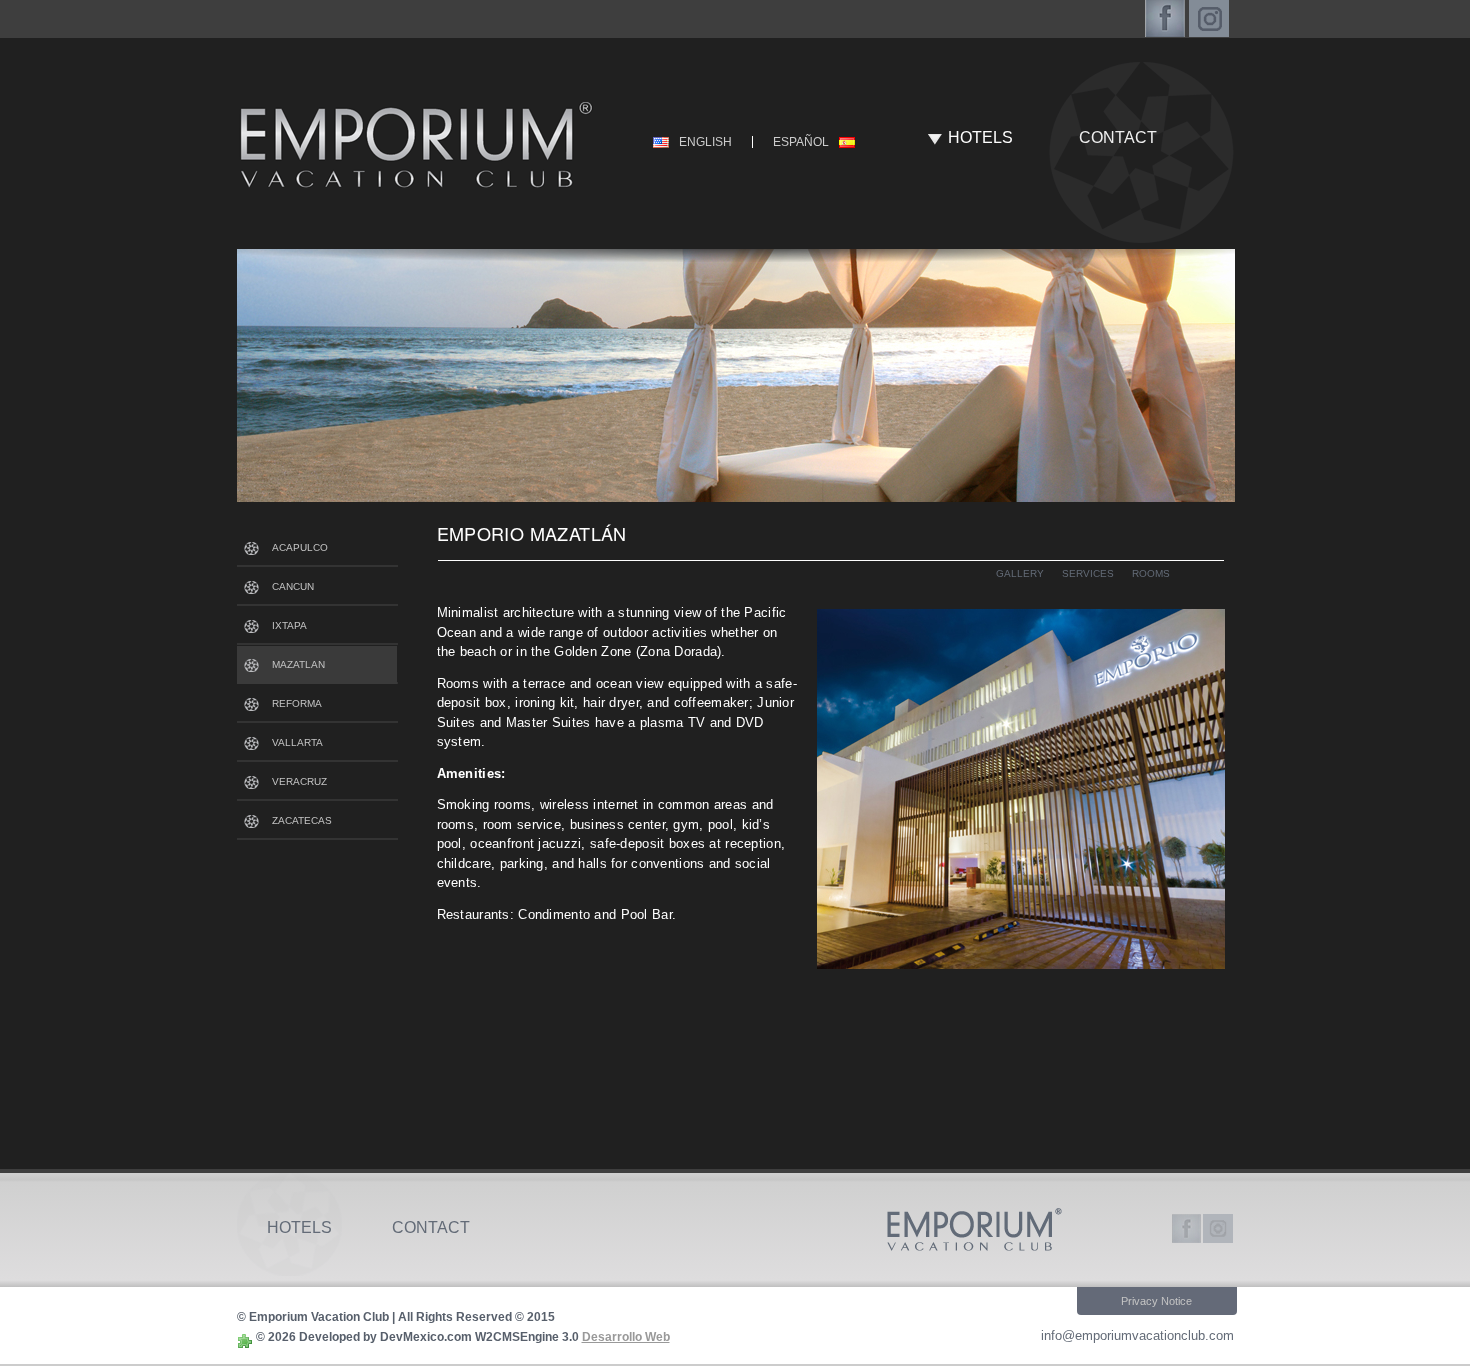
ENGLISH (705, 142)
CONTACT (1118, 137)
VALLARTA (297, 742)
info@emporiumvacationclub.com (1137, 1335)
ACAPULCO (300, 547)
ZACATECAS (302, 820)
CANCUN (293, 586)
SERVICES (1088, 573)
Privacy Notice (1156, 1301)
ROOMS (1151, 573)
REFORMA (297, 703)
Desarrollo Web (626, 1337)
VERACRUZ (299, 781)
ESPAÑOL (801, 142)
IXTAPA (289, 625)
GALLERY (1020, 573)
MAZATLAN (298, 664)
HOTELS (980, 137)
